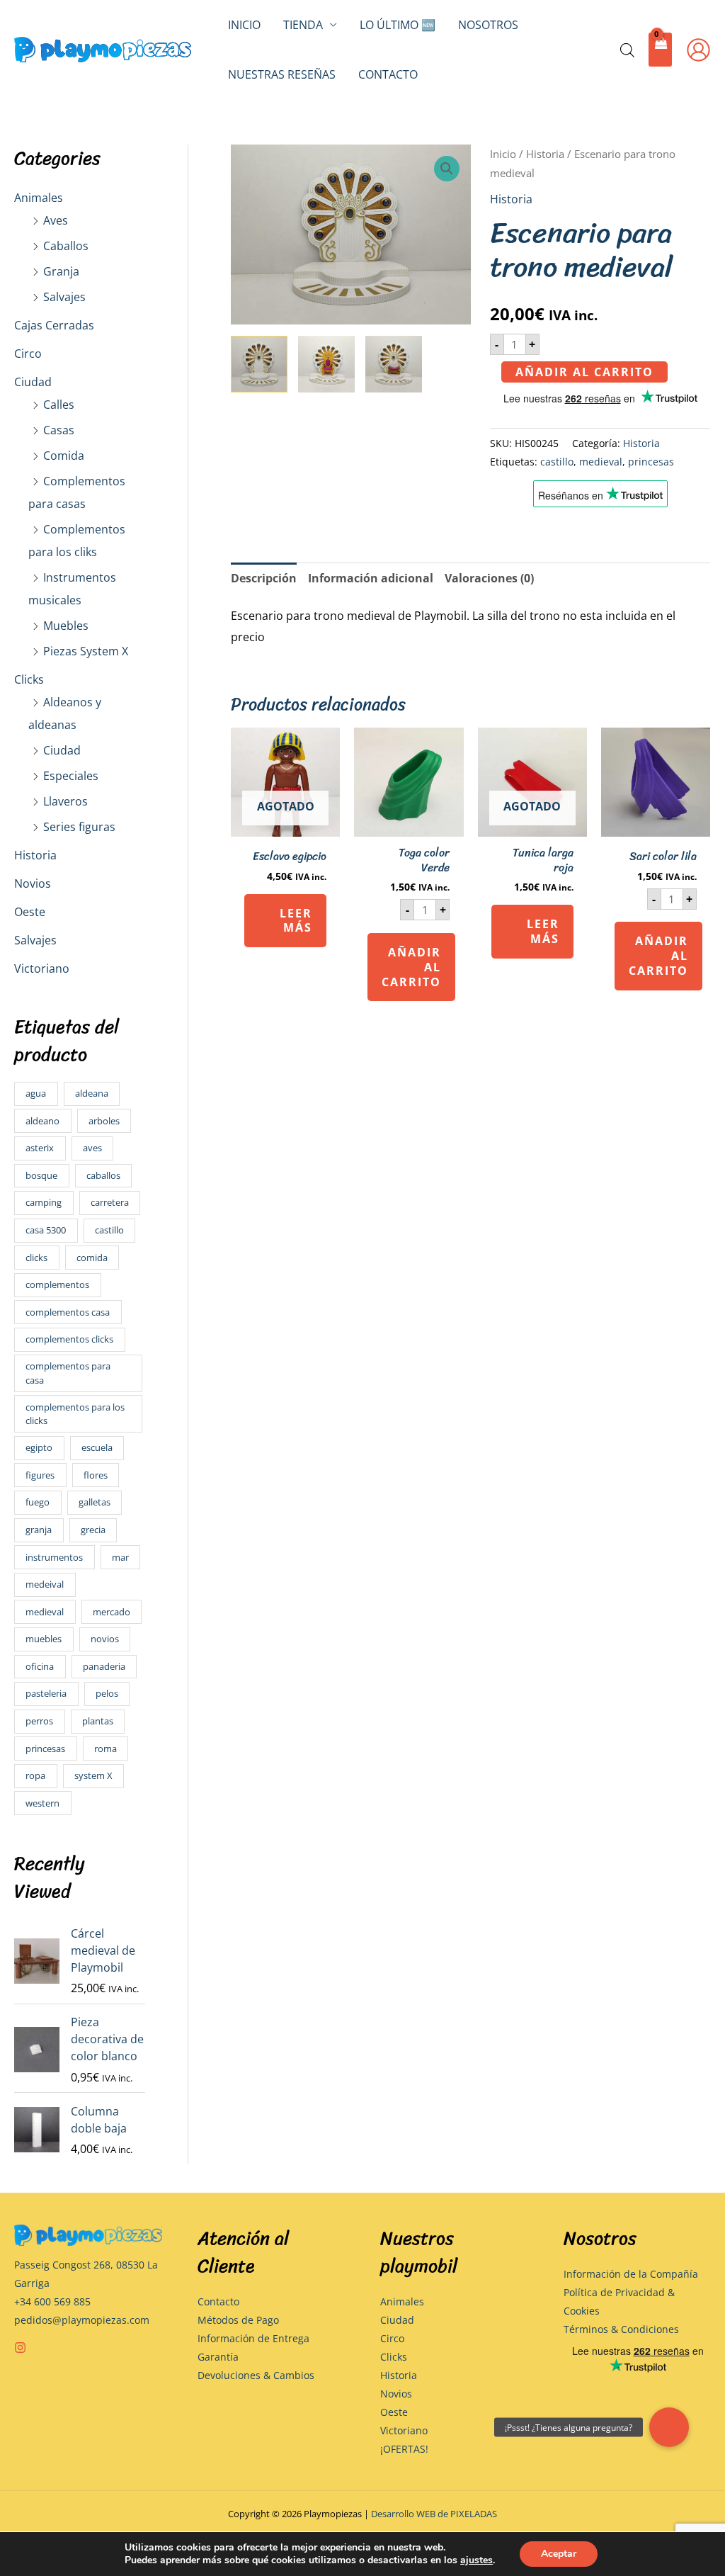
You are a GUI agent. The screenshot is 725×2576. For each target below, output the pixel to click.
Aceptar (559, 2554)
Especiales (71, 776)
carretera (110, 1202)
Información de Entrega (253, 2338)
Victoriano (42, 968)
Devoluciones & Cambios (256, 2375)
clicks (36, 1258)
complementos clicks (69, 1339)
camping (44, 1202)
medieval (45, 1612)
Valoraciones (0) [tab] (489, 578)
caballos (103, 1175)
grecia (93, 1530)
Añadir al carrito (584, 372)
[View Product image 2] (326, 364)
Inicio (244, 25)
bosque (41, 1175)
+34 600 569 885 (52, 2301)
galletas (95, 1502)
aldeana (92, 1093)
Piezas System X (86, 651)
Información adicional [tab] (371, 578)
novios (105, 1639)
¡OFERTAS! (404, 2449)
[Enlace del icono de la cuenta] (698, 50)
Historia (35, 855)
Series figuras (79, 827)
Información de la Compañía (631, 2274)
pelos (107, 1693)
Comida (64, 456)
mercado (112, 1612)
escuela (97, 1447)
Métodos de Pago (238, 2320)
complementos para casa (68, 1373)
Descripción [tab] (264, 578)
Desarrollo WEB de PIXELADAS (434, 2514)
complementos (57, 1284)
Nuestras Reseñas (282, 74)
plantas (98, 1721)
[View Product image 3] (394, 364)
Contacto (388, 74)
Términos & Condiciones (621, 2329)
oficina (40, 1666)
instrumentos (54, 1557)
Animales (39, 198)
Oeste (30, 912)
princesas (45, 1749)
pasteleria (46, 1693)
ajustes (476, 2560)
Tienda (303, 25)
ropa (35, 1775)
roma (105, 1749)
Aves (56, 220)
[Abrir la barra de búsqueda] (627, 50)
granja (39, 1530)
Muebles (66, 626)
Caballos (66, 246)
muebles (44, 1639)
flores (96, 1475)
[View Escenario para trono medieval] (259, 364)
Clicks (29, 679)
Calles (59, 405)
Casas (59, 430)
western (42, 1803)
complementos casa (68, 1312)
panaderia (104, 1666)
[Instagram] (20, 2348)
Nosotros (488, 25)
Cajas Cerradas (54, 325)
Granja (61, 271)
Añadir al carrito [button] (411, 967)
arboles (104, 1121)
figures (40, 1475)
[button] (447, 169)
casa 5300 (46, 1230)
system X (93, 1775)
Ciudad (33, 382)
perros (39, 1721)
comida (92, 1258)
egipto (39, 1447)
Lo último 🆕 (398, 25)
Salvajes (64, 297)
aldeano (42, 1121)
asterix (40, 1148)
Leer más (296, 921)
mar (120, 1557)
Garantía (218, 2357)
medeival (45, 1584)
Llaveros (65, 801)
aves (92, 1148)
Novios (33, 883)
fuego (38, 1502)
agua (36, 1093)
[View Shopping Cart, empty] (660, 50)
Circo (28, 354)
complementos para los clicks (75, 1414)
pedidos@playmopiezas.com (82, 2320)
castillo (109, 1230)
